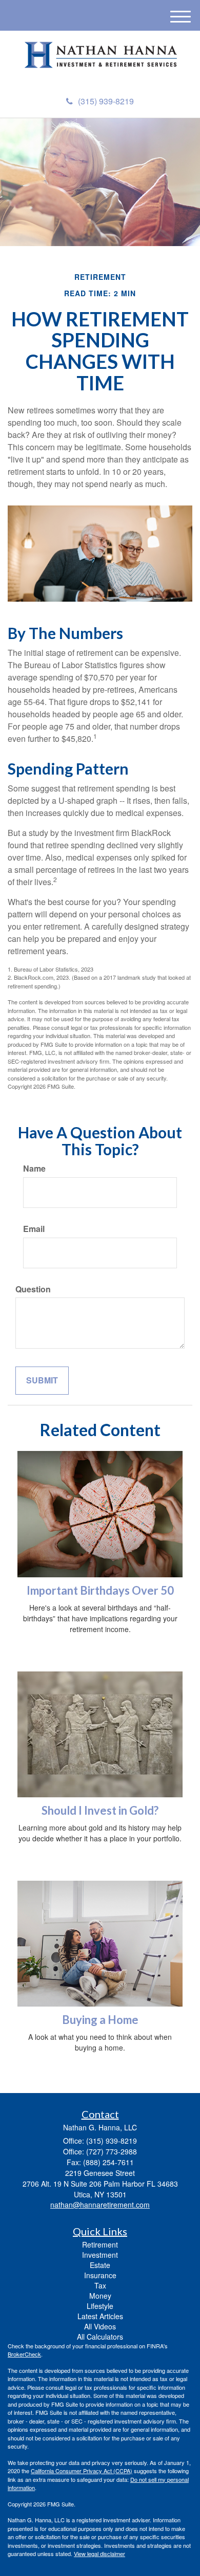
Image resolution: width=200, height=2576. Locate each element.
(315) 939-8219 (106, 101)
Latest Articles (100, 2316)
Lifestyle (100, 2306)
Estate (100, 2265)
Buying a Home (100, 2020)
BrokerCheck (24, 2354)
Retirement (100, 2244)
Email (34, 1229)
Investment (100, 2255)
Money (100, 2296)
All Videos (100, 2326)
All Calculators (100, 2337)
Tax (100, 2285)
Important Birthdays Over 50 (100, 1590)
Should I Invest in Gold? (100, 1810)
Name (34, 1169)
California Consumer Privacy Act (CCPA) (82, 2471)
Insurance (100, 2275)
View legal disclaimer (99, 2553)
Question (33, 1289)
